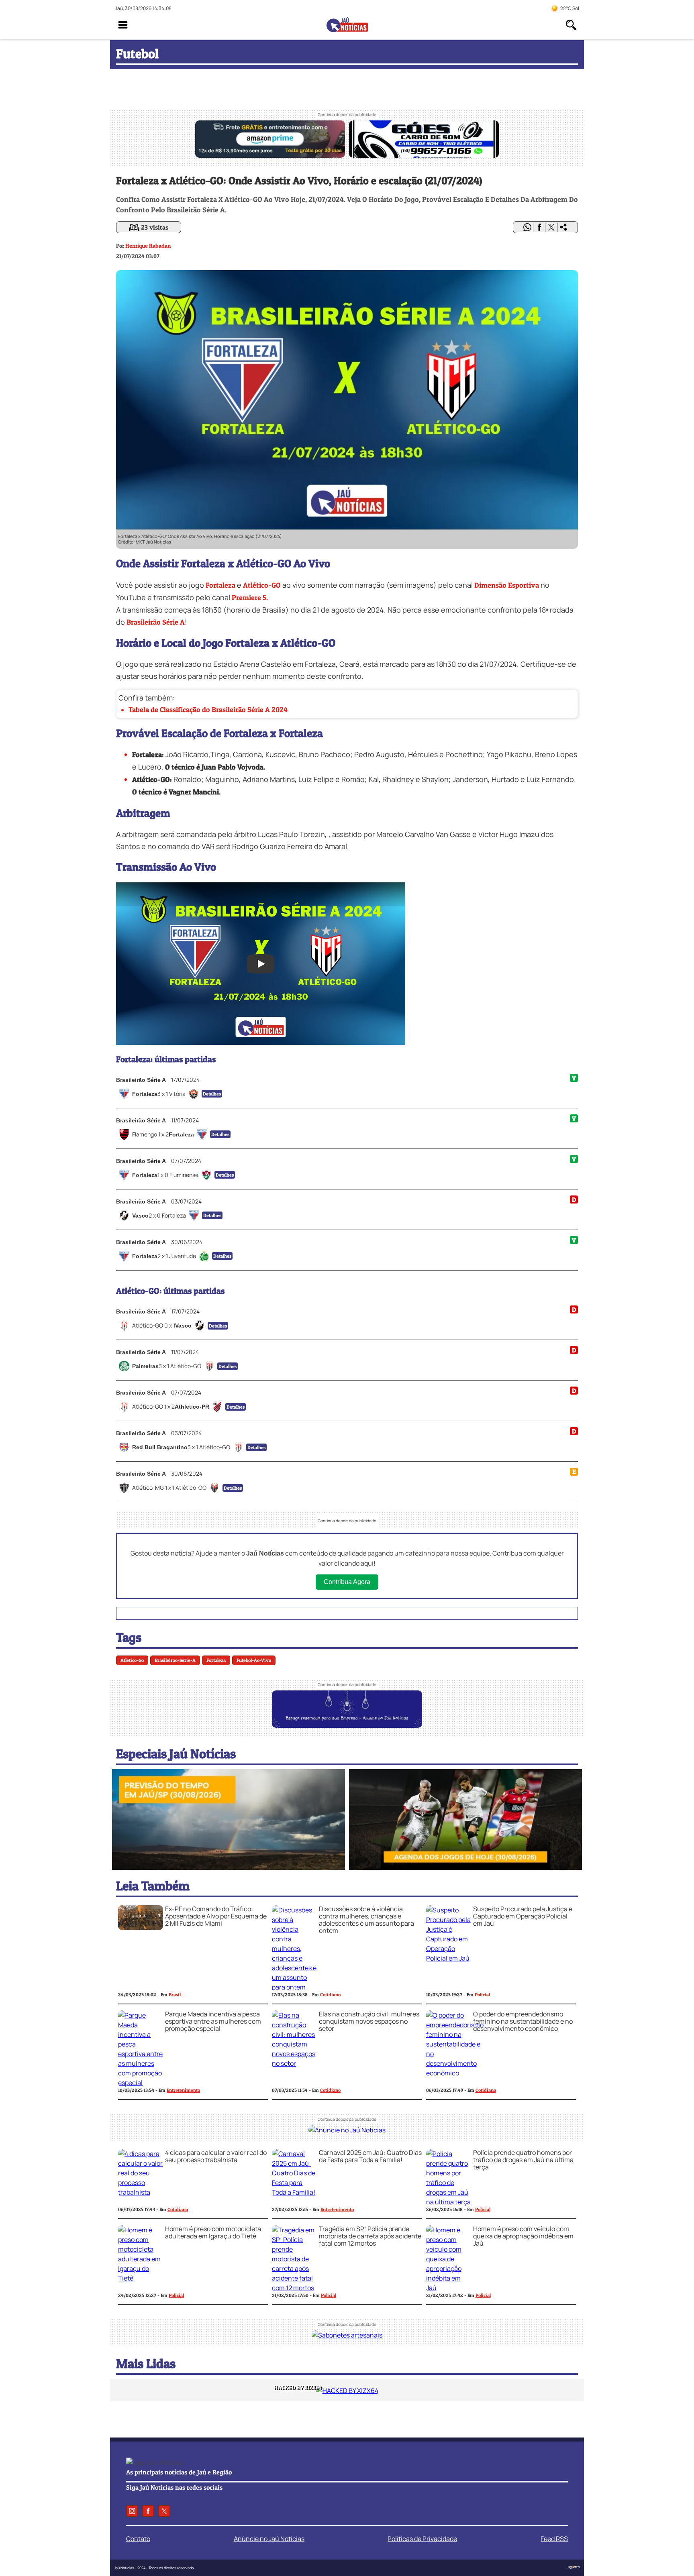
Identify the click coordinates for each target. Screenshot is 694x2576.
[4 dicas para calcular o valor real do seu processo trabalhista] (141, 2192)
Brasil (175, 1995)
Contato (138, 2539)
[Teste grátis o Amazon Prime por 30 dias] (270, 155)
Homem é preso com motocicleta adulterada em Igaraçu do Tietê (213, 2232)
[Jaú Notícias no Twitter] (164, 2511)
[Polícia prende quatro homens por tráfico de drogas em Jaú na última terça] (449, 2202)
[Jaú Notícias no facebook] (148, 2511)
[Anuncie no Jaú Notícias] (347, 2130)
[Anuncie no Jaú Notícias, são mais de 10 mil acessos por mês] (347, 1725)
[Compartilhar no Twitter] (551, 227)
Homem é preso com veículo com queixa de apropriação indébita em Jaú (523, 2236)
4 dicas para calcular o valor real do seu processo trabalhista (216, 2156)
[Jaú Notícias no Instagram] (132, 2511)
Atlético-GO (262, 585)
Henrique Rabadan (148, 245)
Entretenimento (183, 2090)
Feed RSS (554, 2539)
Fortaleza (220, 585)
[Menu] (123, 25)
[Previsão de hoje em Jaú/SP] (229, 1867)
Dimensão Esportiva (507, 585)
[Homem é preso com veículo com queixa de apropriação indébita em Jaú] (449, 2288)
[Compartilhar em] (563, 227)
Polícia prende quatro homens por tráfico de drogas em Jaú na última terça (523, 2160)
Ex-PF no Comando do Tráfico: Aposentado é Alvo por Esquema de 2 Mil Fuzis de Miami (216, 1916)
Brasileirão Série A (156, 622)
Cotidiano (330, 1995)
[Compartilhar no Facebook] (539, 227)
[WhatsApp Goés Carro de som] (424, 155)
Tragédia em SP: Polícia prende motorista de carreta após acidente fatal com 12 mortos (370, 2236)
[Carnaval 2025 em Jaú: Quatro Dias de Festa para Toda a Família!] (294, 2192)
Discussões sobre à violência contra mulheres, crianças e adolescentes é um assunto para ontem (366, 1920)
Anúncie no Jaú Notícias (269, 2539)
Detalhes (212, 1094)
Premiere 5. (250, 598)
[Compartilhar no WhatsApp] (527, 227)
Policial (482, 1995)
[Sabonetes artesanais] (347, 2335)
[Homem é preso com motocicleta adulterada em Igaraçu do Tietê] (141, 2278)
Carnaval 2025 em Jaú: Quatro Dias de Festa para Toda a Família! (370, 2156)
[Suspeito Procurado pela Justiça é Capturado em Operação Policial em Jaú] (449, 1958)
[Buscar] (571, 25)
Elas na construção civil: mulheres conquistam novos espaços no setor (369, 2021)
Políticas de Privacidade (422, 2539)
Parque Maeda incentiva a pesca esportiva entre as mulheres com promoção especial (213, 2021)
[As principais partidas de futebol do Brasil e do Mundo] (465, 1867)
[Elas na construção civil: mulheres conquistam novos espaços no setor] (294, 2063)
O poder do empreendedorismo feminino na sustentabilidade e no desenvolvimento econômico (523, 2021)
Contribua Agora (347, 1582)
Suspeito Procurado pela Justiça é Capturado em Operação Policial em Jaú (523, 1916)
